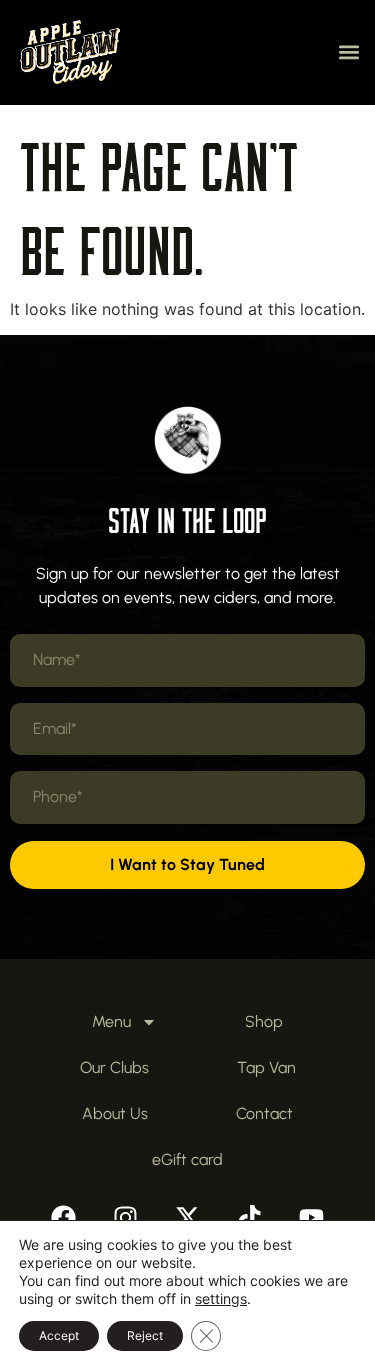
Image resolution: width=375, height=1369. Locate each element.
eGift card (187, 1159)
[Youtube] (312, 1218)
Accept (59, 1335)
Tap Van (266, 1067)
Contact (264, 1113)
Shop (264, 1021)
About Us (115, 1113)
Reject (145, 1335)
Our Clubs (114, 1067)
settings (221, 1298)
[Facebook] (64, 1218)
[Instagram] (126, 1218)
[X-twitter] (188, 1218)
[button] (348, 52)
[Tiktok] (250, 1218)
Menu (111, 1021)
